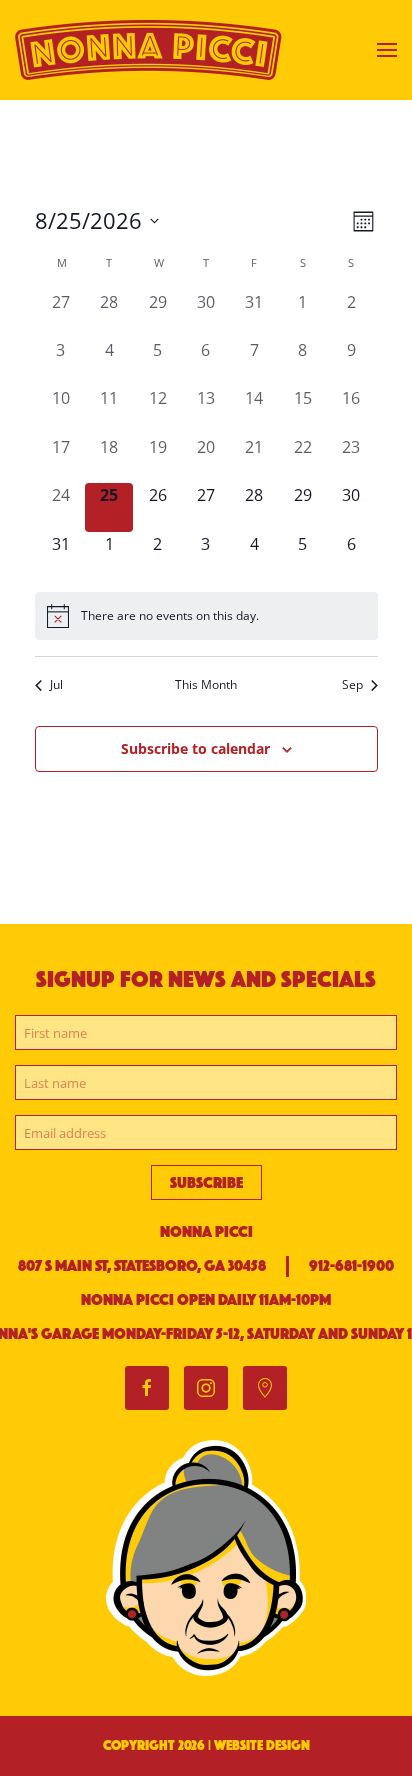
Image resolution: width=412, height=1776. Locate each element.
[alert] (206, 616)
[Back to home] (151, 50)
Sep (352, 685)
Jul (56, 685)
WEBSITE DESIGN (262, 1745)
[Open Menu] (387, 50)
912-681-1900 (351, 1265)
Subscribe (206, 1182)
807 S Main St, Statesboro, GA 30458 (142, 1265)
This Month (206, 685)
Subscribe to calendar (195, 748)
